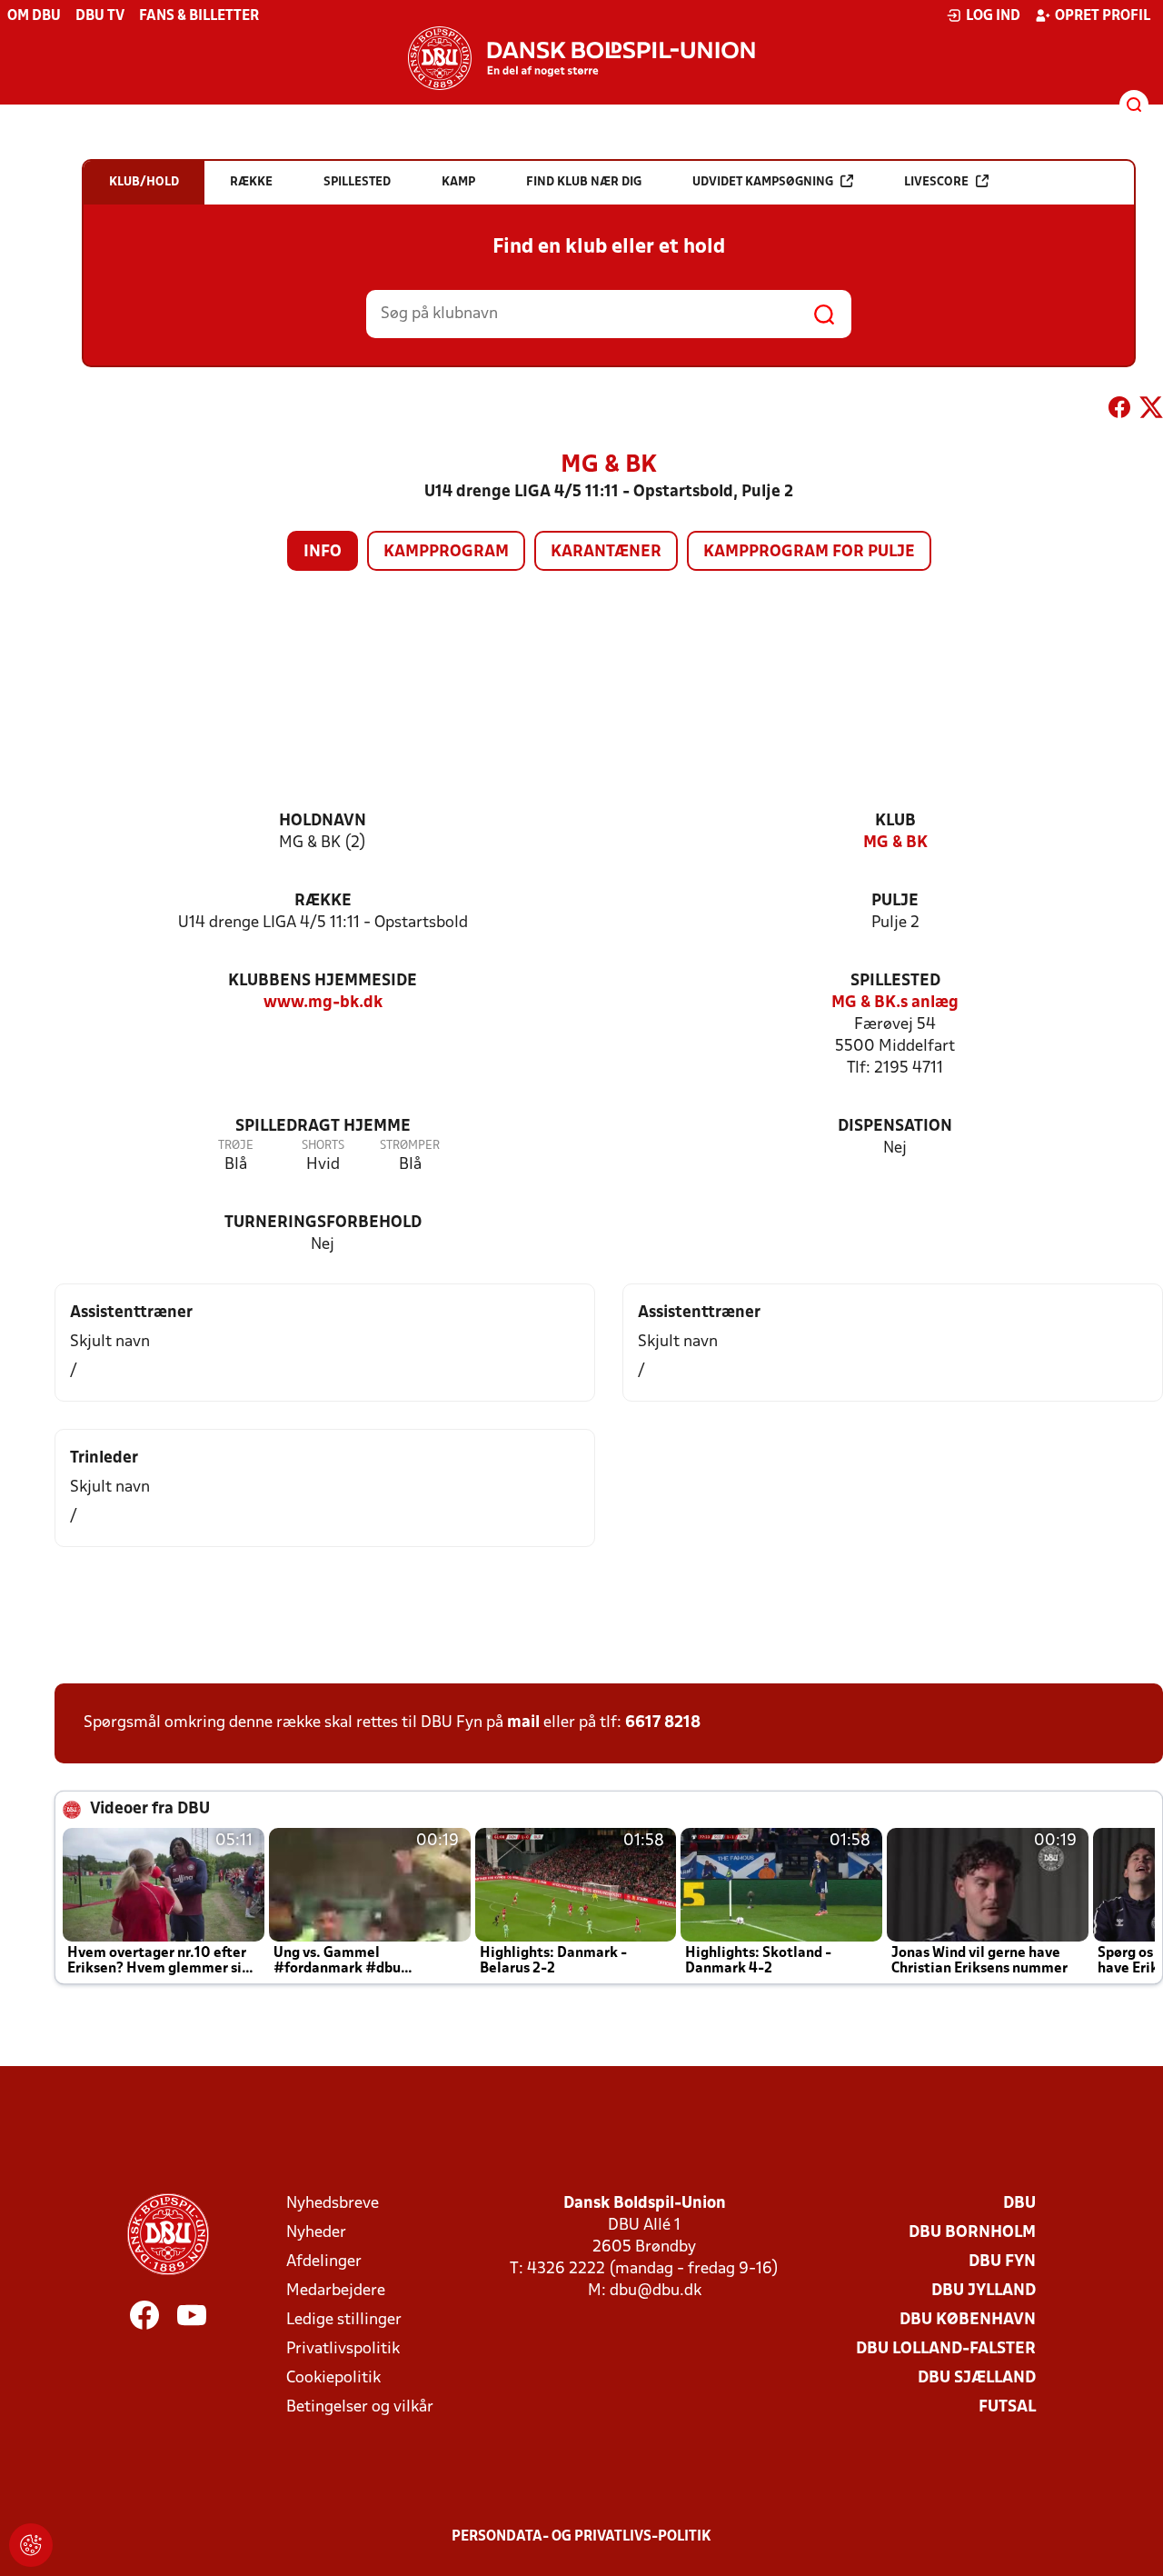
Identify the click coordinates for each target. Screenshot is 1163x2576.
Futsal (1007, 2407)
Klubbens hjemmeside (323, 981)
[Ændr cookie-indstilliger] (31, 2545)
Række (323, 901)
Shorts (323, 1146)
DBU (1019, 2204)
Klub (895, 821)
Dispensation (895, 1127)
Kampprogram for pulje (809, 552)
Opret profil (1103, 16)
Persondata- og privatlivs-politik (581, 2537)
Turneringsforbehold (323, 1223)
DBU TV (100, 16)
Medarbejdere (336, 2291)
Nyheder (316, 2233)
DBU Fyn (1002, 2262)
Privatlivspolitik (343, 2349)
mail (523, 1723)
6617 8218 (663, 1723)
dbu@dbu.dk (656, 2291)
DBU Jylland (984, 2291)
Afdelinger (324, 2262)
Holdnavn (323, 821)
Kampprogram (446, 552)
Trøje (236, 1146)
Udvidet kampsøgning (763, 182)
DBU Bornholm (972, 2233)
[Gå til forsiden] (581, 58)
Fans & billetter (199, 16)
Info (323, 552)
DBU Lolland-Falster (946, 2349)
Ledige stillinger (344, 2320)
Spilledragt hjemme (323, 1127)
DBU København (968, 2320)
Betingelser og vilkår (360, 2407)
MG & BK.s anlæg (895, 1003)
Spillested (895, 981)
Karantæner (606, 552)
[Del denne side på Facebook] (1119, 411)
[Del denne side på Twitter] (1151, 411)
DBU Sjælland (977, 2378)
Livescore (936, 182)
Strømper (410, 1146)
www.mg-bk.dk (323, 1003)
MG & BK (895, 843)
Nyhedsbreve (333, 2204)
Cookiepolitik (333, 2378)
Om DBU (34, 16)
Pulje (895, 901)
